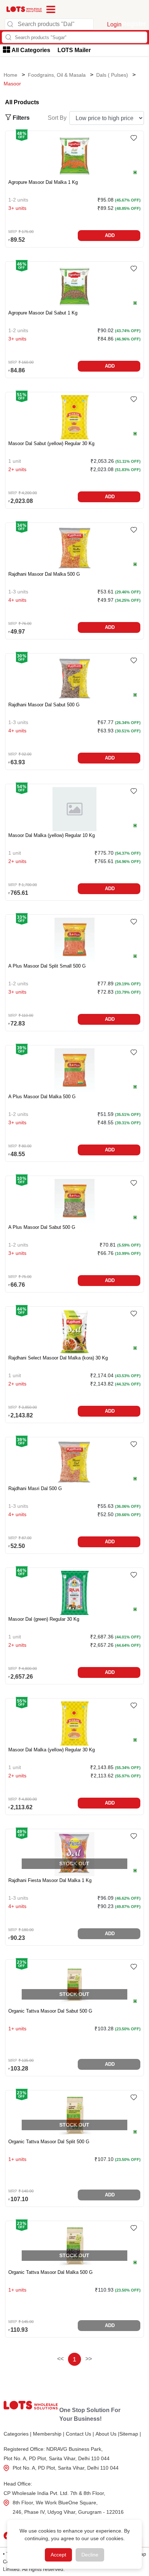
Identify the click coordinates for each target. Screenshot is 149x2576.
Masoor (12, 84)
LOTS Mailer (74, 50)
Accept (58, 2555)
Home (10, 75)
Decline (90, 2555)
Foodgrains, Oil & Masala (57, 75)
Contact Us (80, 2434)
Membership (49, 2434)
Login (114, 24)
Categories (18, 2434)
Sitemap (130, 2434)
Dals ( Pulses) (112, 75)
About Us (107, 2434)
